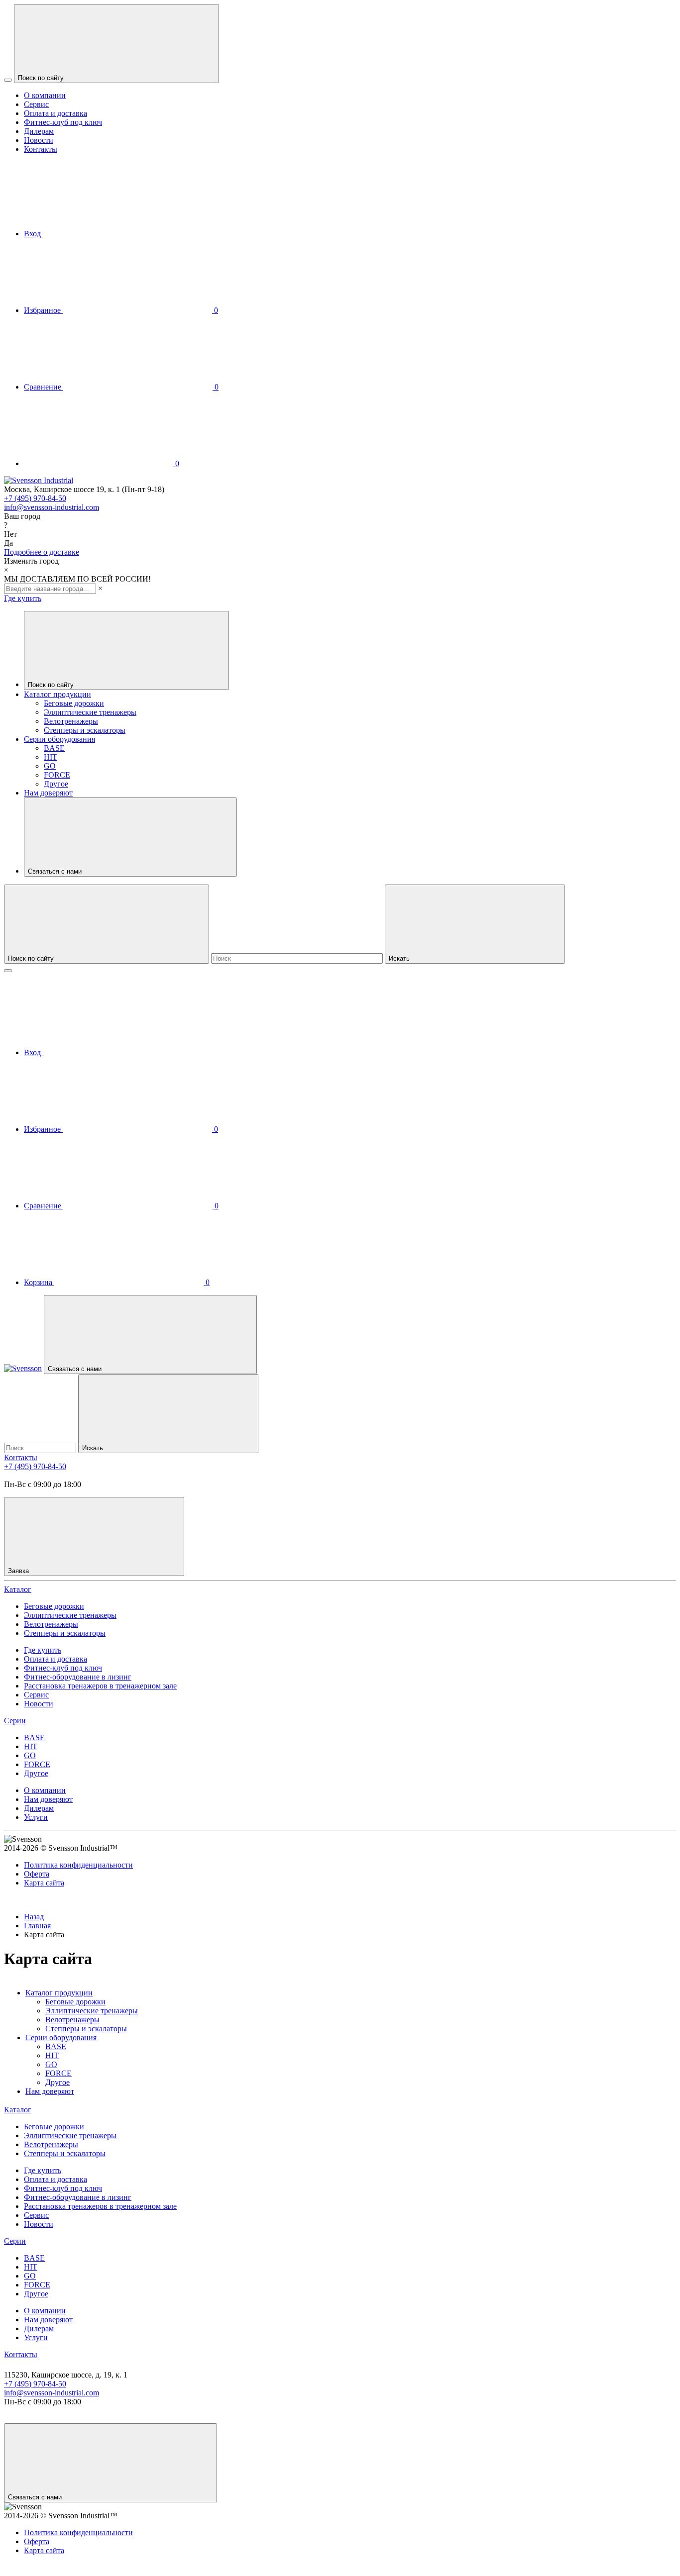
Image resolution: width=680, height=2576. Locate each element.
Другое (56, 784)
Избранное (121, 310)
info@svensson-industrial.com (52, 507)
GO (50, 766)
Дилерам (39, 131)
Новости (39, 140)
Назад (34, 1917)
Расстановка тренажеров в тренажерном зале (100, 1686)
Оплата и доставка (56, 113)
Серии (15, 1721)
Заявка (19, 1571)
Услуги (36, 1817)
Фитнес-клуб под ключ (63, 122)
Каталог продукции (57, 694)
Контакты (41, 149)
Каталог (18, 1589)
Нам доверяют (48, 793)
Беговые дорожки (74, 703)
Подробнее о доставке (42, 552)
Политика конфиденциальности (78, 1865)
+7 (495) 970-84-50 (35, 498)
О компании (45, 95)
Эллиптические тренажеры (90, 712)
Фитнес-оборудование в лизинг (78, 1677)
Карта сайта (44, 1883)
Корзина (117, 1282)
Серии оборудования (59, 739)
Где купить (23, 598)
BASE (54, 748)
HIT (51, 757)
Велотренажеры (71, 721)
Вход (33, 234)
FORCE (57, 775)
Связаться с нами (56, 871)
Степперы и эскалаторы (85, 730)
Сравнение (121, 387)
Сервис (36, 104)
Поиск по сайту (42, 78)
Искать (400, 958)
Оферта (37, 1874)
